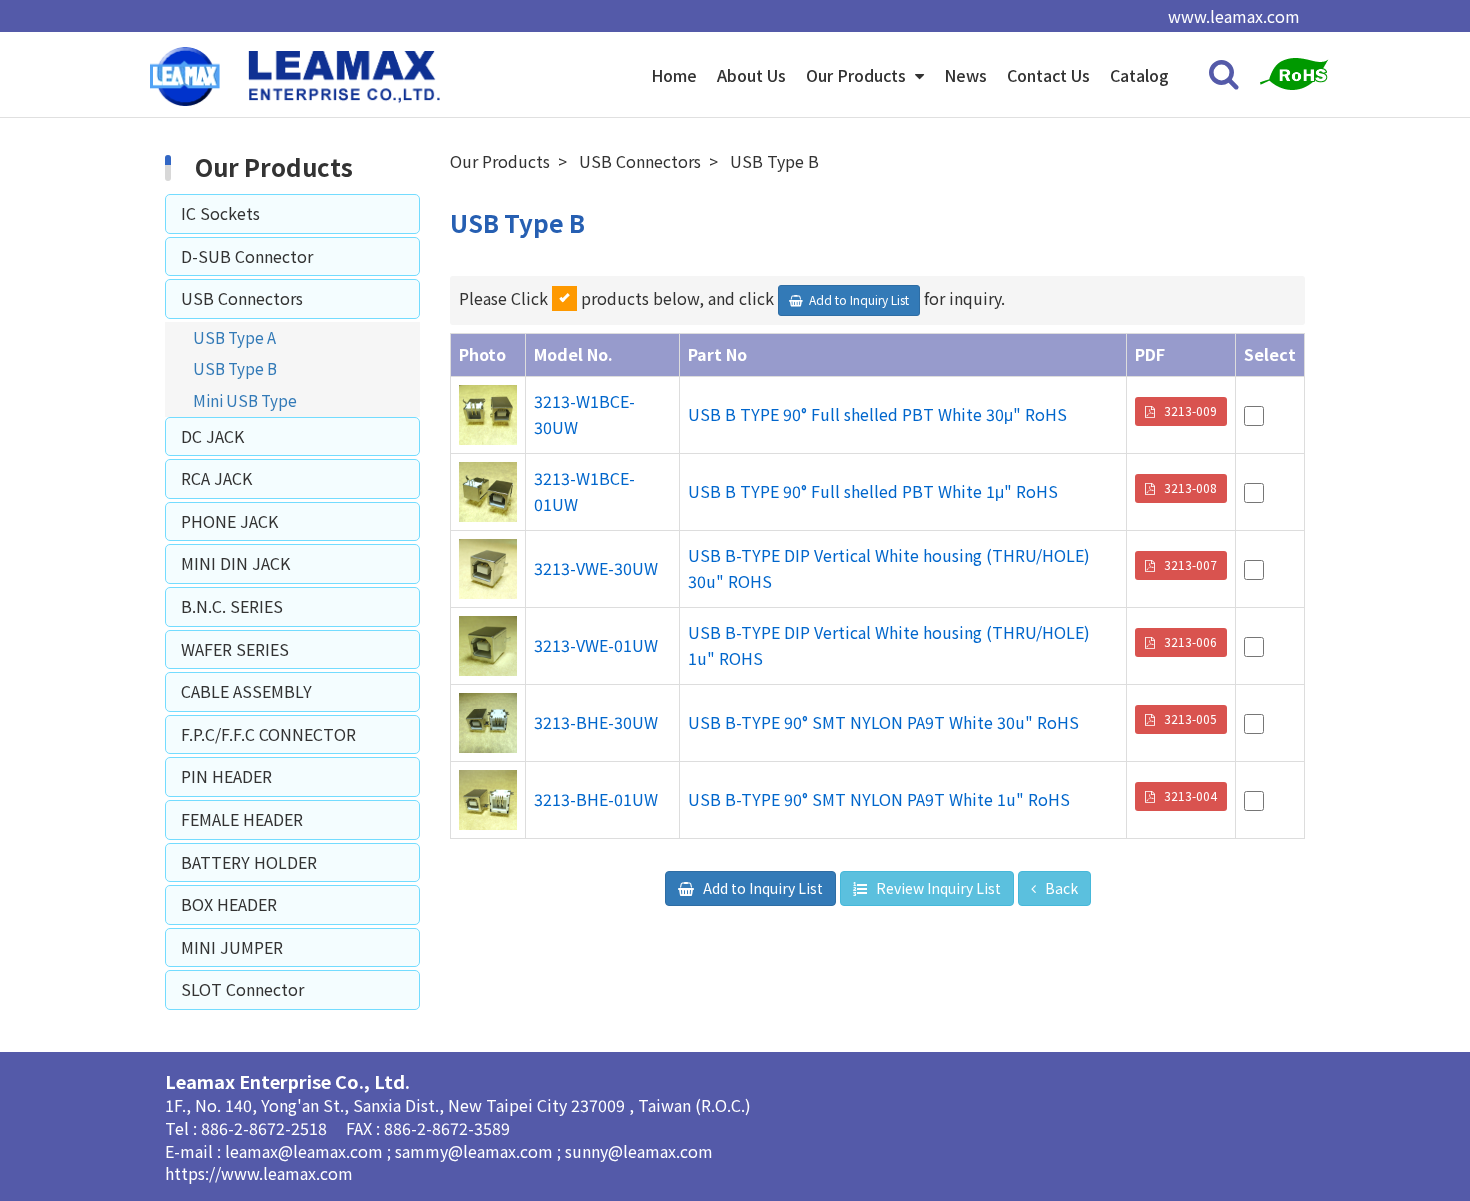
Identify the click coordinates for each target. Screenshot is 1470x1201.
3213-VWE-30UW (596, 568)
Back (1060, 888)
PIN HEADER (226, 776)
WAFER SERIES (235, 649)
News (965, 75)
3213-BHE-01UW (596, 799)
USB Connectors (242, 298)
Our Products (858, 75)
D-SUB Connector (247, 256)
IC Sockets (220, 213)
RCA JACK (216, 478)
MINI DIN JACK (235, 563)
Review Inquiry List (937, 888)
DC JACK (212, 436)
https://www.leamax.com (259, 1173)
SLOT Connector (242, 989)
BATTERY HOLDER (249, 862)
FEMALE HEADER (242, 819)
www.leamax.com (1234, 16)
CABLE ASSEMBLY (246, 691)
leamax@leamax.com (306, 1151)
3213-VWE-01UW (596, 645)
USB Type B (235, 368)
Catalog (1139, 75)
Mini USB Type (245, 400)
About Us (751, 75)
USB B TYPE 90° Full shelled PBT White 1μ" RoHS (873, 491)
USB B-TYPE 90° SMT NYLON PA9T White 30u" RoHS (883, 722)
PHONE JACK (229, 521)
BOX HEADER (229, 904)
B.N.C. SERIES (232, 606)
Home (674, 75)
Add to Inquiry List (761, 888)
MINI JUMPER (232, 947)
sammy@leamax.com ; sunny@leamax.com (554, 1151)
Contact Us (1048, 75)
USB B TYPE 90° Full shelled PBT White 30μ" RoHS (877, 414)
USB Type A (234, 337)
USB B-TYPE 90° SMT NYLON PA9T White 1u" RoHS (879, 799)
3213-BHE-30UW (596, 722)
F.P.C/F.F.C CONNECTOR (268, 734)
